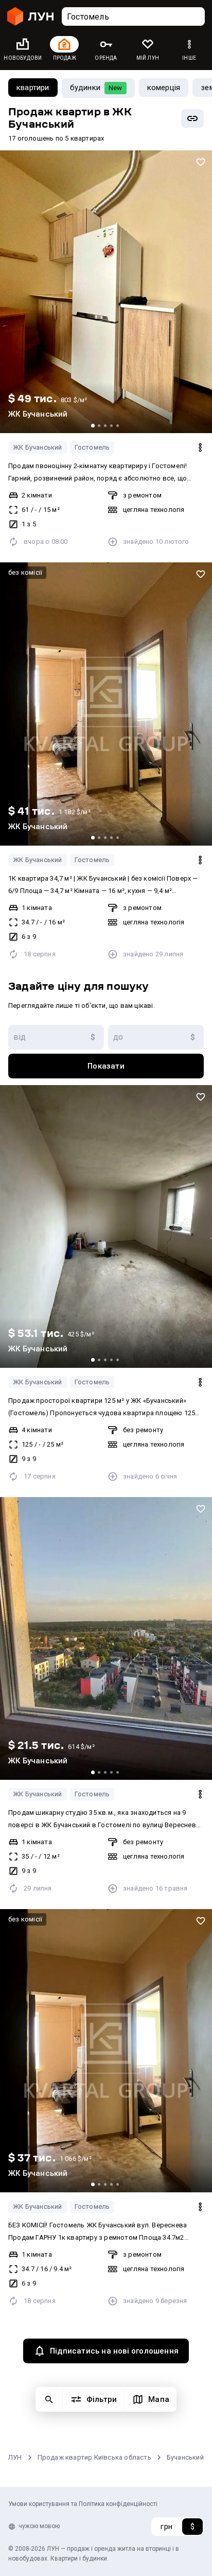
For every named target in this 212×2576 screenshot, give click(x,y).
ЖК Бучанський (38, 447)
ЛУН (15, 2457)
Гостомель (92, 447)
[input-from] (56, 1037)
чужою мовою (39, 2526)
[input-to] (156, 1037)
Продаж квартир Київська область (94, 2457)
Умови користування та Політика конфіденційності (83, 2504)
